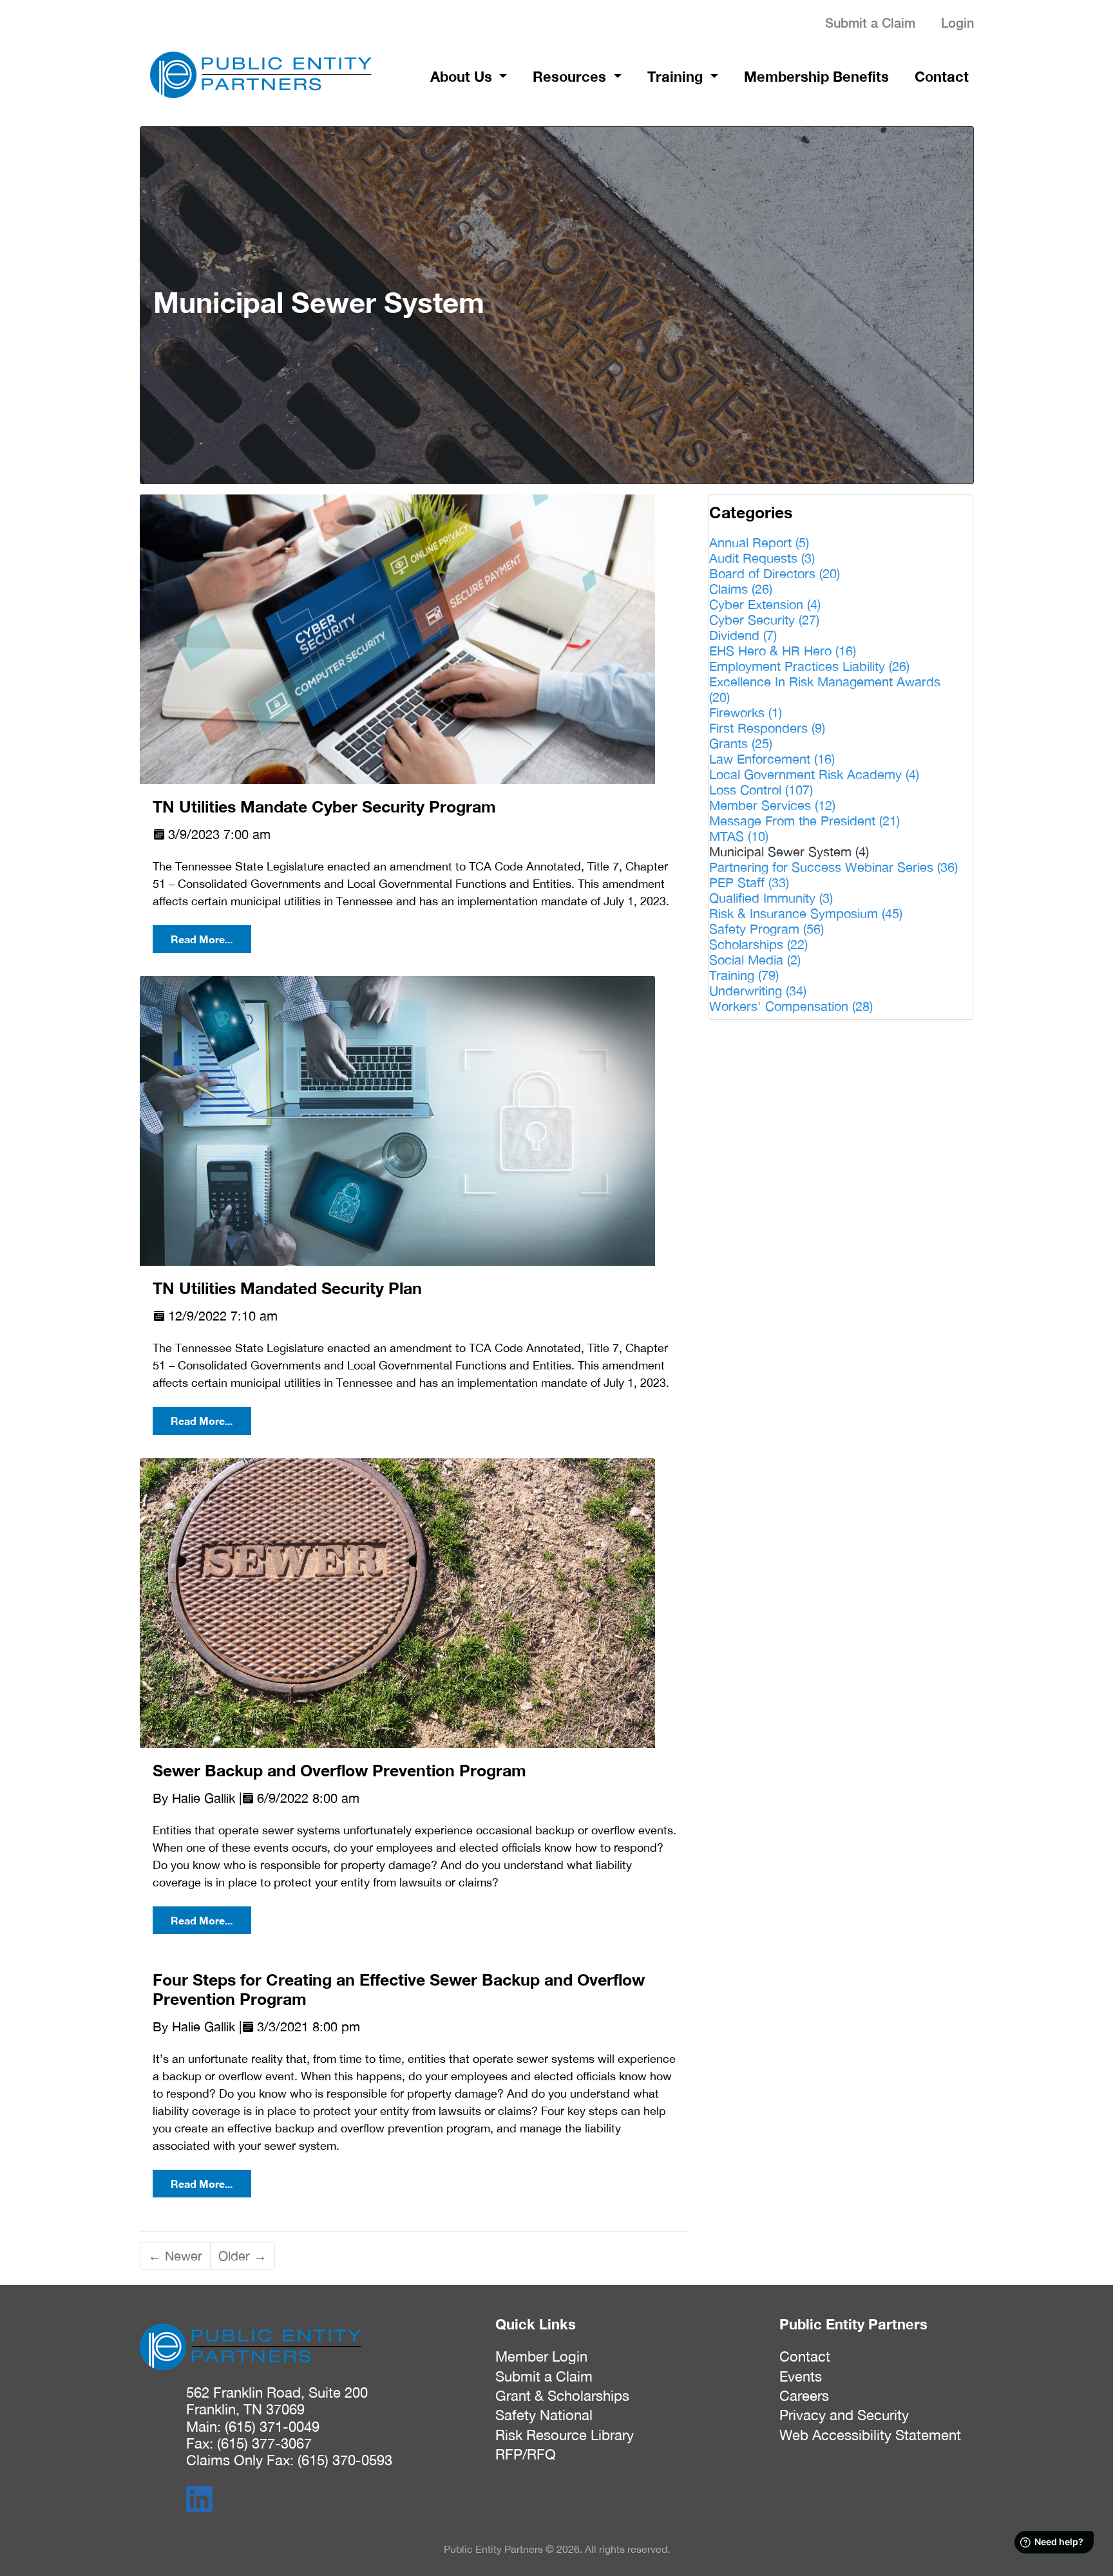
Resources (571, 77)
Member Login (541, 2356)
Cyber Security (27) (764, 620)
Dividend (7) (743, 635)
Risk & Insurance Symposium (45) (806, 913)
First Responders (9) (767, 728)
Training (677, 77)
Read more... (202, 939)
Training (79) (744, 975)
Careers (804, 2396)
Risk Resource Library (565, 2435)
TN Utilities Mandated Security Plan (287, 1288)
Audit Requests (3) (762, 558)
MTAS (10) (739, 836)
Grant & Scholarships (562, 2396)
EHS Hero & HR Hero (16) (783, 651)
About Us (463, 77)
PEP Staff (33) (749, 882)
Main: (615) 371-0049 (253, 2427)
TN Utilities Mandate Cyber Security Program (324, 806)
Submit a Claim (870, 23)
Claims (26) (741, 589)
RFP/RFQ (526, 2454)
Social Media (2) (755, 960)
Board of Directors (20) (775, 573)
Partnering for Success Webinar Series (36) (833, 867)
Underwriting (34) (758, 991)
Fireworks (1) (746, 712)
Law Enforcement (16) (772, 759)
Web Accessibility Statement (870, 2435)
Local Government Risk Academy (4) (814, 774)
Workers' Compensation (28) (791, 1006)
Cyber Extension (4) (765, 604)
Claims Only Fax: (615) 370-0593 (289, 2460)
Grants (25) (741, 743)
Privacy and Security (844, 2415)
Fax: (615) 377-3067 (249, 2443)
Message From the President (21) (804, 821)
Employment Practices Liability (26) (809, 666)
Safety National (544, 2415)
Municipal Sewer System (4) (789, 851)
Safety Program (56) (766, 929)
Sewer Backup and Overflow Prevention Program (339, 1770)
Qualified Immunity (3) (771, 898)
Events (801, 2376)
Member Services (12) (772, 805)
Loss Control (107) (761, 790)
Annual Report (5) (759, 542)
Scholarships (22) (758, 944)
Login (957, 23)
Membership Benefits (816, 77)
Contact (942, 77)
